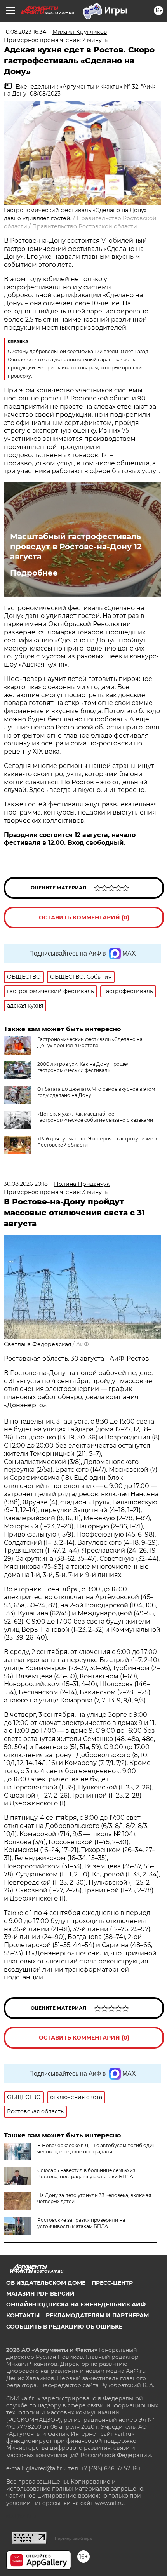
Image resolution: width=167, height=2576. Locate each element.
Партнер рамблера (73, 2538)
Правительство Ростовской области (85, 226)
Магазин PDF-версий (40, 2294)
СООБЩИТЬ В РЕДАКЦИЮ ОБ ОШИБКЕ (64, 2327)
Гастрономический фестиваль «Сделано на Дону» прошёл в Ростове (90, 1042)
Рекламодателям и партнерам (97, 2315)
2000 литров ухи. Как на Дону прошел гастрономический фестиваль (83, 1067)
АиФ (83, 1344)
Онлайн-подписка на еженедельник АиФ (76, 2304)
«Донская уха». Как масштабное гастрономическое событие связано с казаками (95, 1117)
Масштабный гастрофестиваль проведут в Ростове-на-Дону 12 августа (76, 547)
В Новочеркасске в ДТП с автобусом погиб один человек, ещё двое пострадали (97, 2149)
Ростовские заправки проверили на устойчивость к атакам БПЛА (81, 2223)
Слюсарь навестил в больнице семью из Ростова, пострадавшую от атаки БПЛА (86, 2173)
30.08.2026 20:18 (26, 1184)
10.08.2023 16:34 (25, 32)
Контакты (23, 2315)
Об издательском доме (46, 2283)
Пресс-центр (112, 2283)
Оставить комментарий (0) (84, 917)
